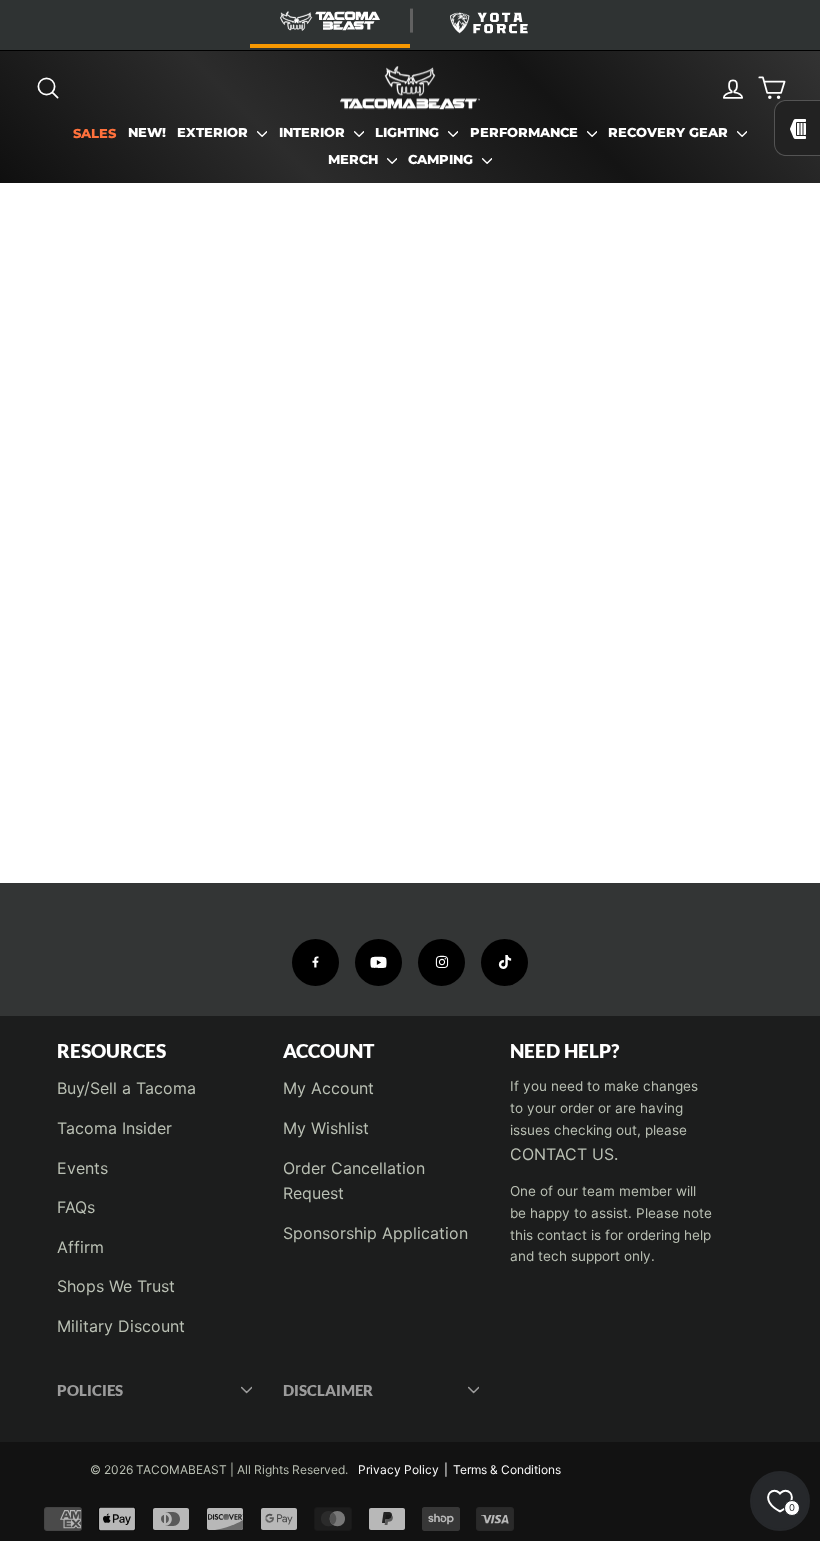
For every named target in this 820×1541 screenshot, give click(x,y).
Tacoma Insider (114, 1128)
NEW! (147, 132)
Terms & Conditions (507, 1469)
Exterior (214, 132)
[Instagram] (441, 962)
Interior (314, 132)
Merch (355, 159)
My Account (328, 1088)
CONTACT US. (564, 1154)
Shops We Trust (116, 1286)
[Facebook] (315, 962)
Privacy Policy (398, 1469)
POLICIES (90, 1390)
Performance (526, 132)
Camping (442, 159)
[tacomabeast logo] (410, 88)
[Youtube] (378, 962)
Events (82, 1168)
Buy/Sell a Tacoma (126, 1088)
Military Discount (121, 1326)
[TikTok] (504, 962)
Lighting (409, 132)
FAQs (76, 1207)
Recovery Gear (670, 132)
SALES (94, 133)
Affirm (80, 1247)
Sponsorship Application (375, 1233)
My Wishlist (326, 1128)
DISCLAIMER (328, 1390)
